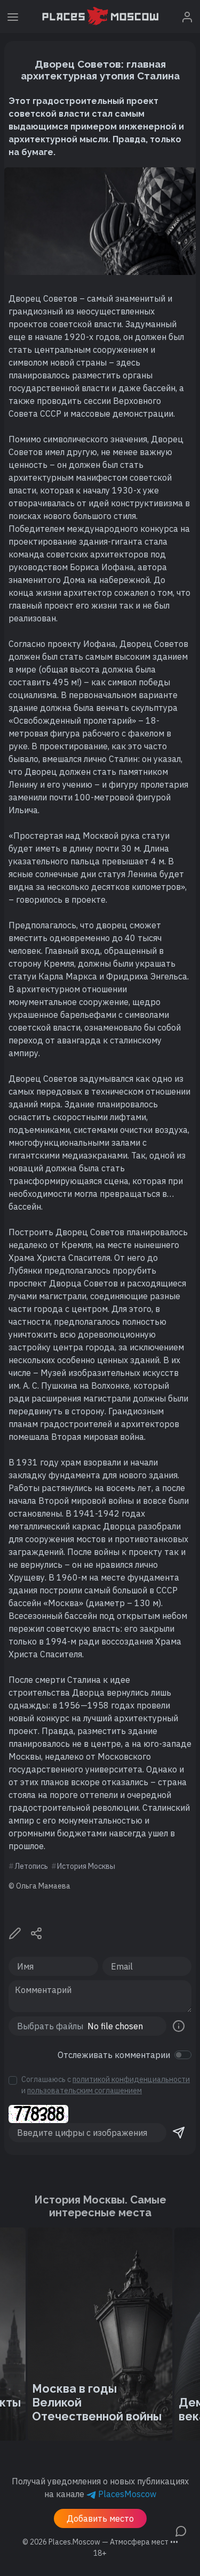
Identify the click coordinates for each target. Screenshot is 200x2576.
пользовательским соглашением (85, 2091)
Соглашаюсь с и (106, 2085)
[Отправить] (179, 2133)
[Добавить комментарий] (181, 2530)
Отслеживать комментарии (114, 2055)
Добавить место (100, 2518)
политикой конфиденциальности (131, 2079)
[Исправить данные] (15, 1932)
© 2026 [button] (100, 2542)
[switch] (183, 2055)
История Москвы (86, 1866)
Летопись (31, 1866)
